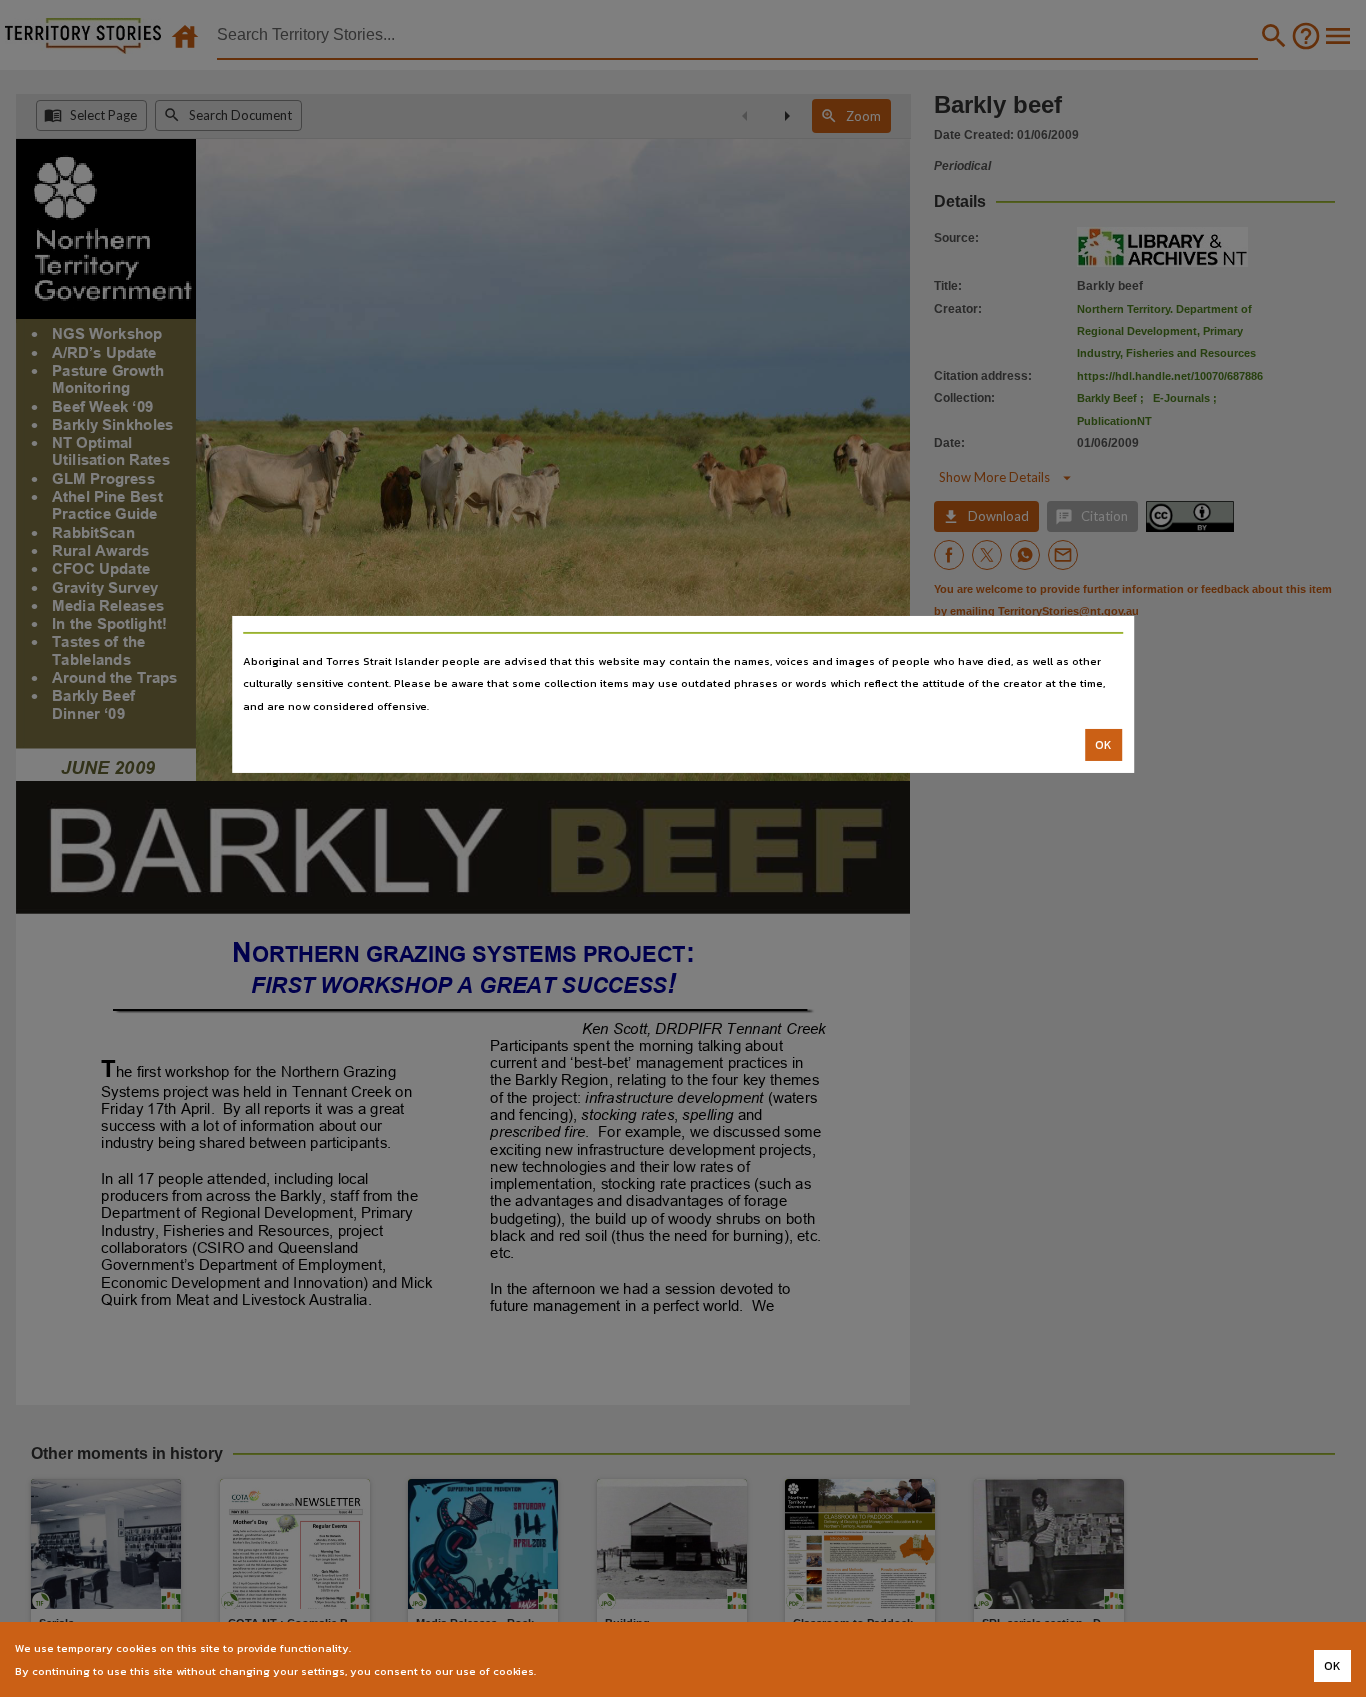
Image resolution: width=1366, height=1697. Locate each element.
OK (1103, 745)
